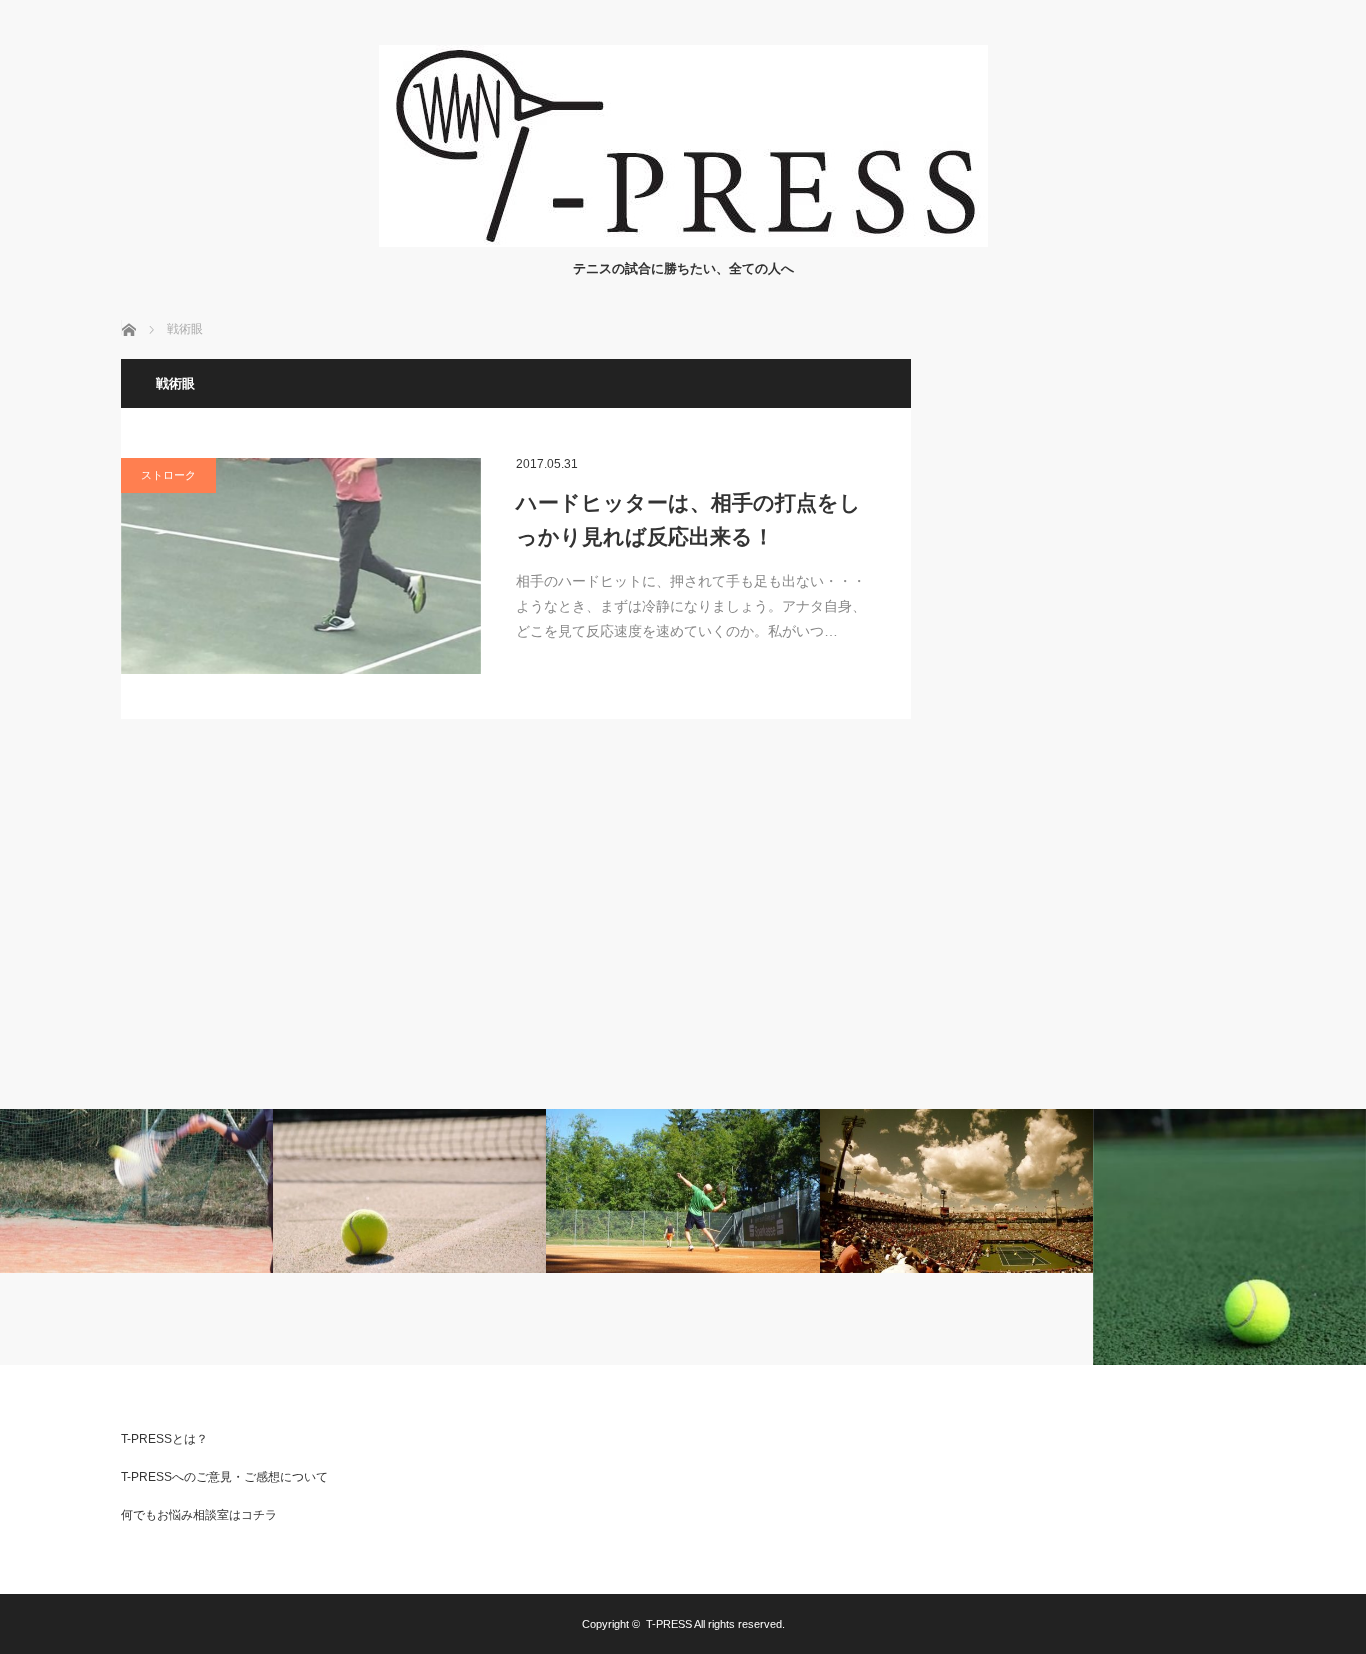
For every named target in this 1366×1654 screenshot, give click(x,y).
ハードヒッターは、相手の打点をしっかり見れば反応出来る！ (688, 519)
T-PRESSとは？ (164, 1439)
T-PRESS (669, 1624)
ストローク (168, 475)
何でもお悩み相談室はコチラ (199, 1515)
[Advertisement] (1096, 659)
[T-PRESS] (683, 241)
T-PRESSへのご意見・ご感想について (224, 1477)
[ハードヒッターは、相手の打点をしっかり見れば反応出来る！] (301, 566)
